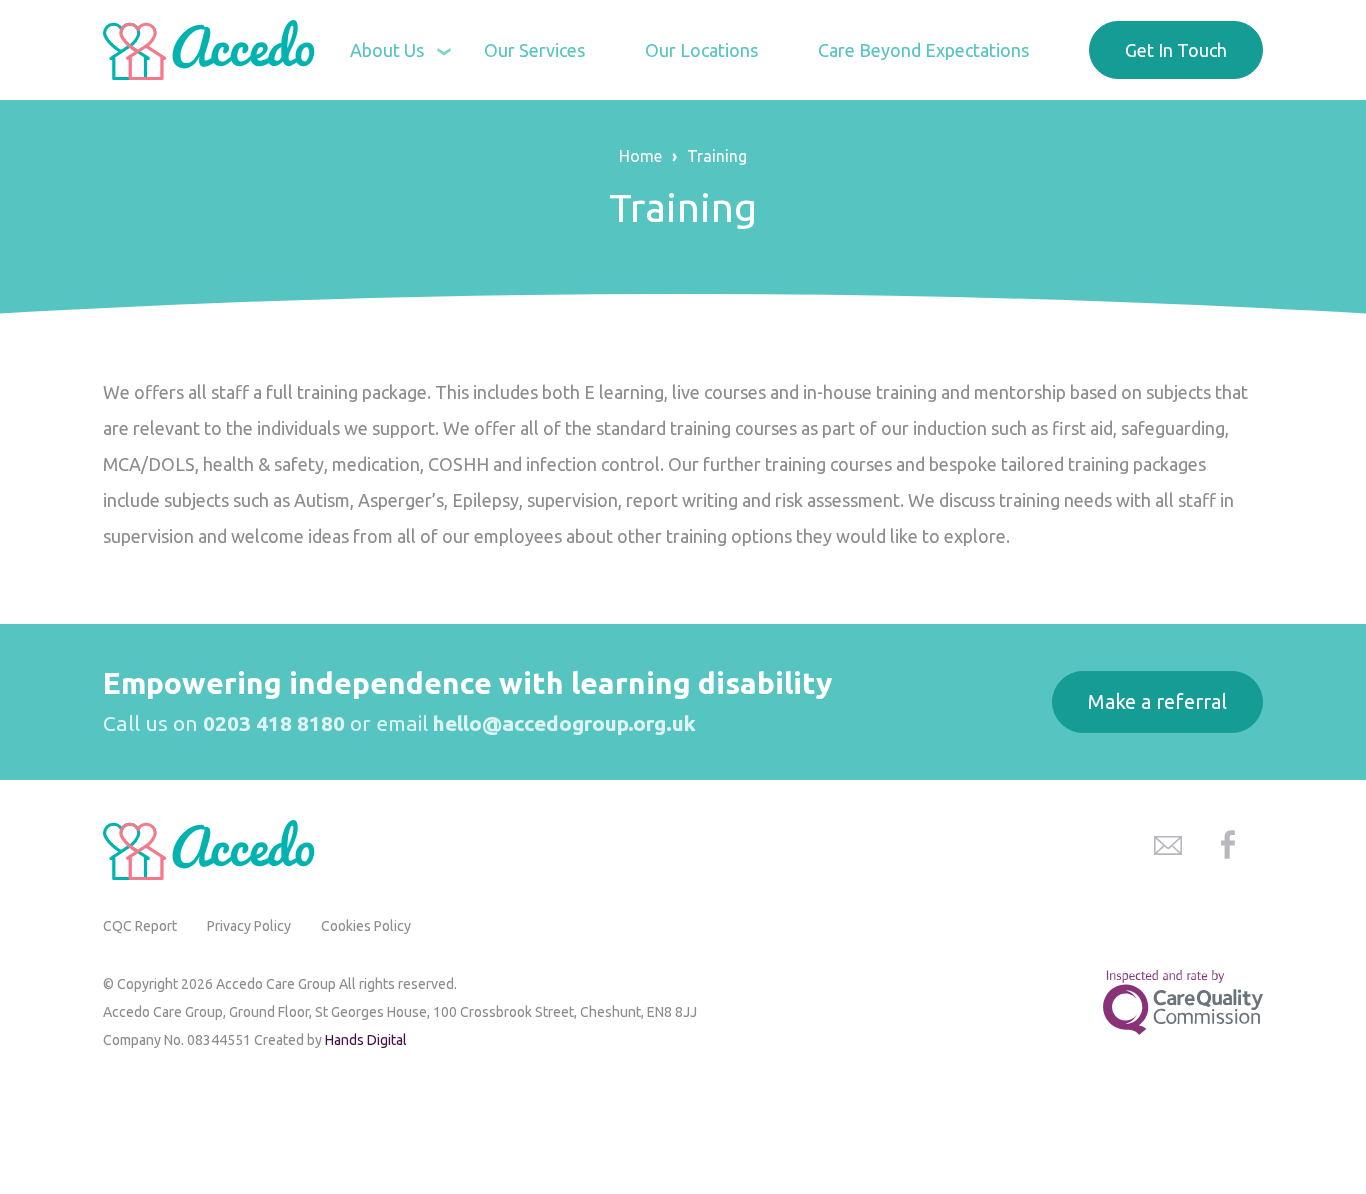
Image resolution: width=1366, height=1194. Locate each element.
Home (640, 156)
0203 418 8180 (274, 723)
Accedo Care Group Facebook (1228, 845)
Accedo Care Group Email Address (1168, 845)
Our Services (534, 50)
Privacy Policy (249, 926)
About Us (387, 50)
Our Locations (701, 50)
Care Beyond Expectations (923, 50)
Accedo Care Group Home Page (213, 50)
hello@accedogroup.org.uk (564, 723)
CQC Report (140, 926)
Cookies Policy (366, 926)
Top (1325, 1067)
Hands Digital (366, 1040)
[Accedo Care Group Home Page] (213, 850)
